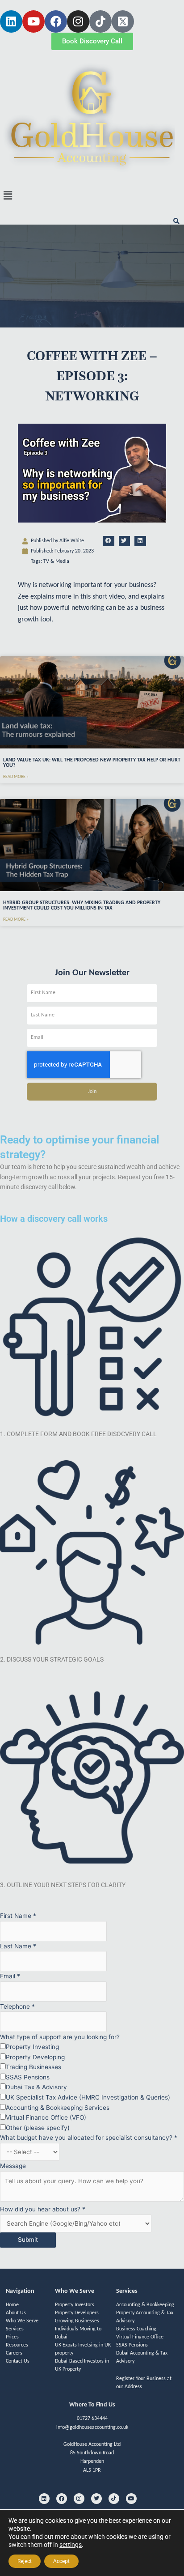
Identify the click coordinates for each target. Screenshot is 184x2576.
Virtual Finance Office (140, 2337)
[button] (92, 195)
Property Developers (77, 2313)
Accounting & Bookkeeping (145, 2305)
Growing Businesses (77, 2321)
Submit (28, 2240)
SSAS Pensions (132, 2345)
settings (71, 2545)
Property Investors (75, 2305)
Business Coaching (136, 2329)
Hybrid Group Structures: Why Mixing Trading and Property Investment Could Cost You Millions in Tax (82, 905)
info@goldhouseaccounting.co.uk (92, 2427)
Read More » (16, 777)
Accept (61, 2561)
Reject (25, 2561)
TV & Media (56, 561)
